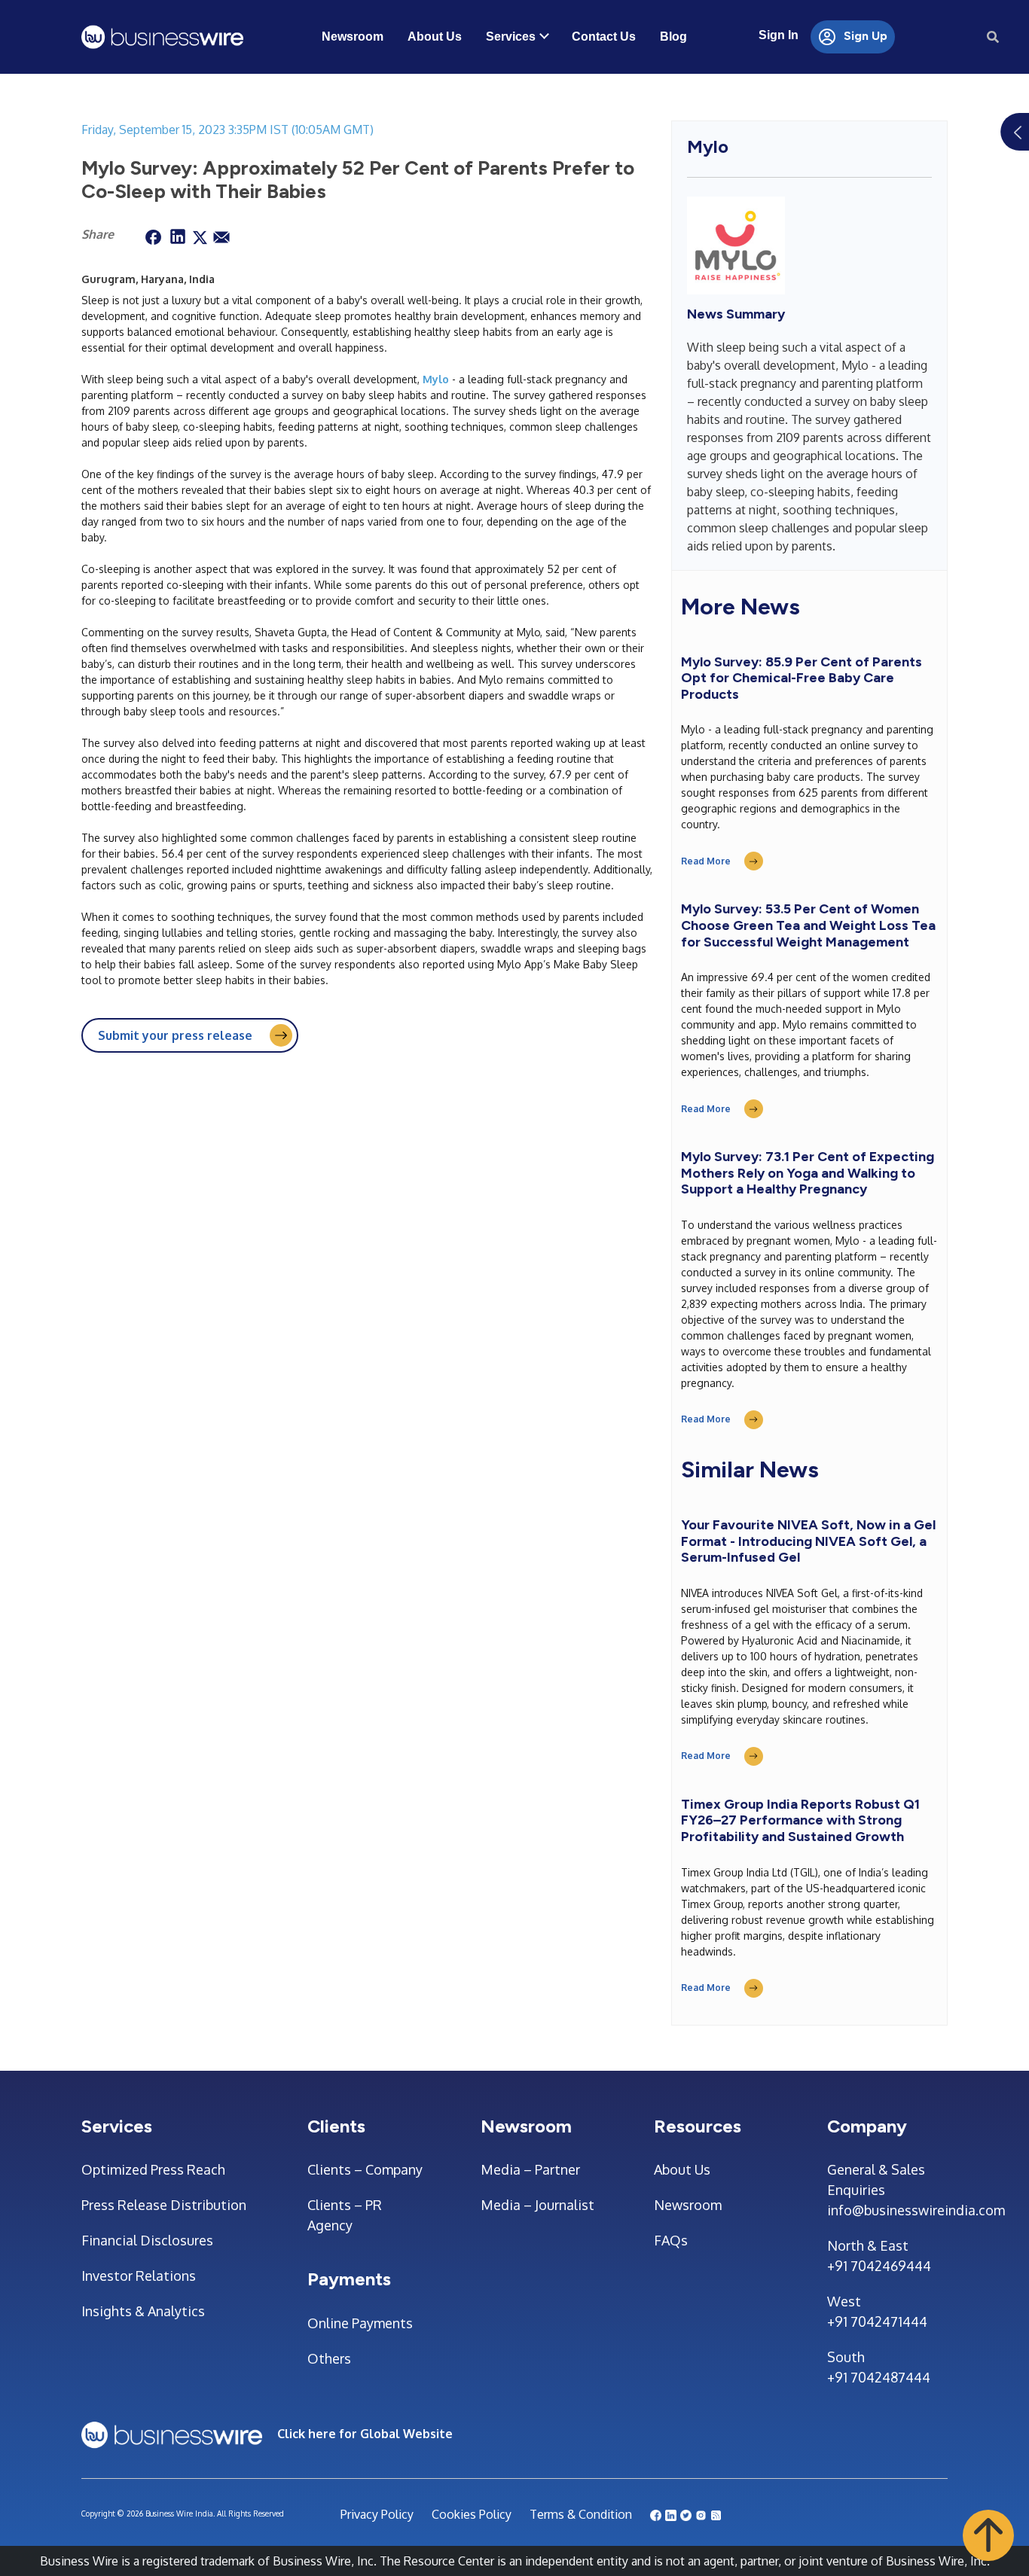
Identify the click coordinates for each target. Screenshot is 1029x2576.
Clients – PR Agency (345, 2215)
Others (329, 2358)
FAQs (671, 2240)
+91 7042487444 (879, 2377)
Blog (673, 37)
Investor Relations (139, 2276)
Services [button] (511, 37)
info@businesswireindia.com (887, 2210)
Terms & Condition (581, 2514)
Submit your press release (175, 1035)
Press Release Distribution (164, 2205)
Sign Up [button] (864, 36)
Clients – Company (365, 2169)
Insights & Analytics (143, 2311)
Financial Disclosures (147, 2240)
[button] (988, 2535)
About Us (435, 37)
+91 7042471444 (877, 2321)
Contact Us (604, 37)
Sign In (779, 35)
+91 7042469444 (879, 2266)
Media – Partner (530, 2169)
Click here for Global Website (365, 2434)
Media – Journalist (537, 2205)
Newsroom (353, 37)
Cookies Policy (472, 2514)
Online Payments (360, 2323)
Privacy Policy (377, 2514)
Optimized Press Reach (153, 2169)
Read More (706, 861)
